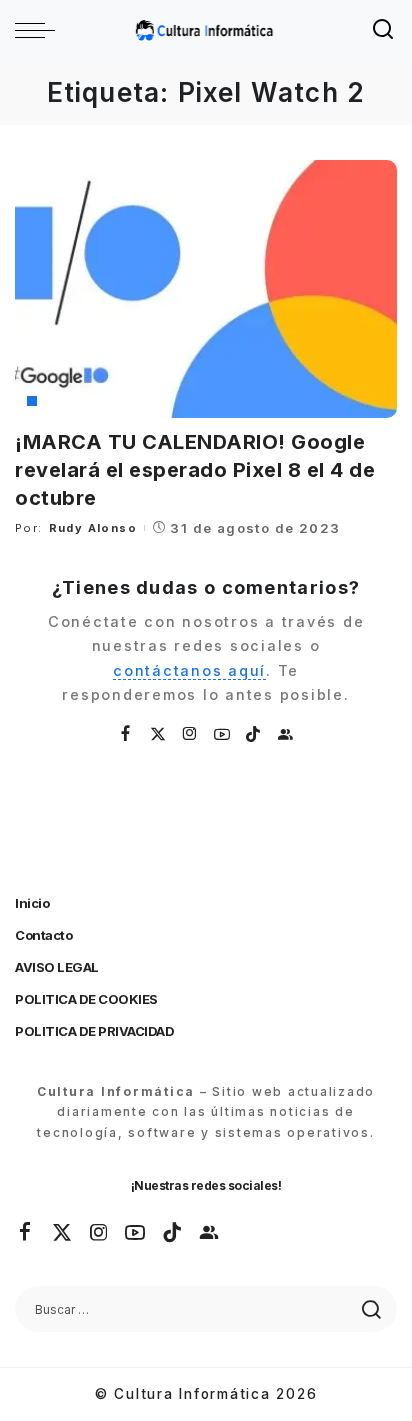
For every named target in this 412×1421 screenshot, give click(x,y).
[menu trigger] (40, 30)
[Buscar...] (384, 30)
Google (62, 401)
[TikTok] (254, 734)
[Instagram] (191, 734)
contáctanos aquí (189, 670)
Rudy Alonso (93, 528)
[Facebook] (126, 734)
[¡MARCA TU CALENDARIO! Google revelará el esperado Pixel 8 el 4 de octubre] (206, 289)
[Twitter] (159, 734)
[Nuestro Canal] (286, 734)
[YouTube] (223, 734)
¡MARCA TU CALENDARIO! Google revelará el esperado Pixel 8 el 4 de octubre (195, 470)
